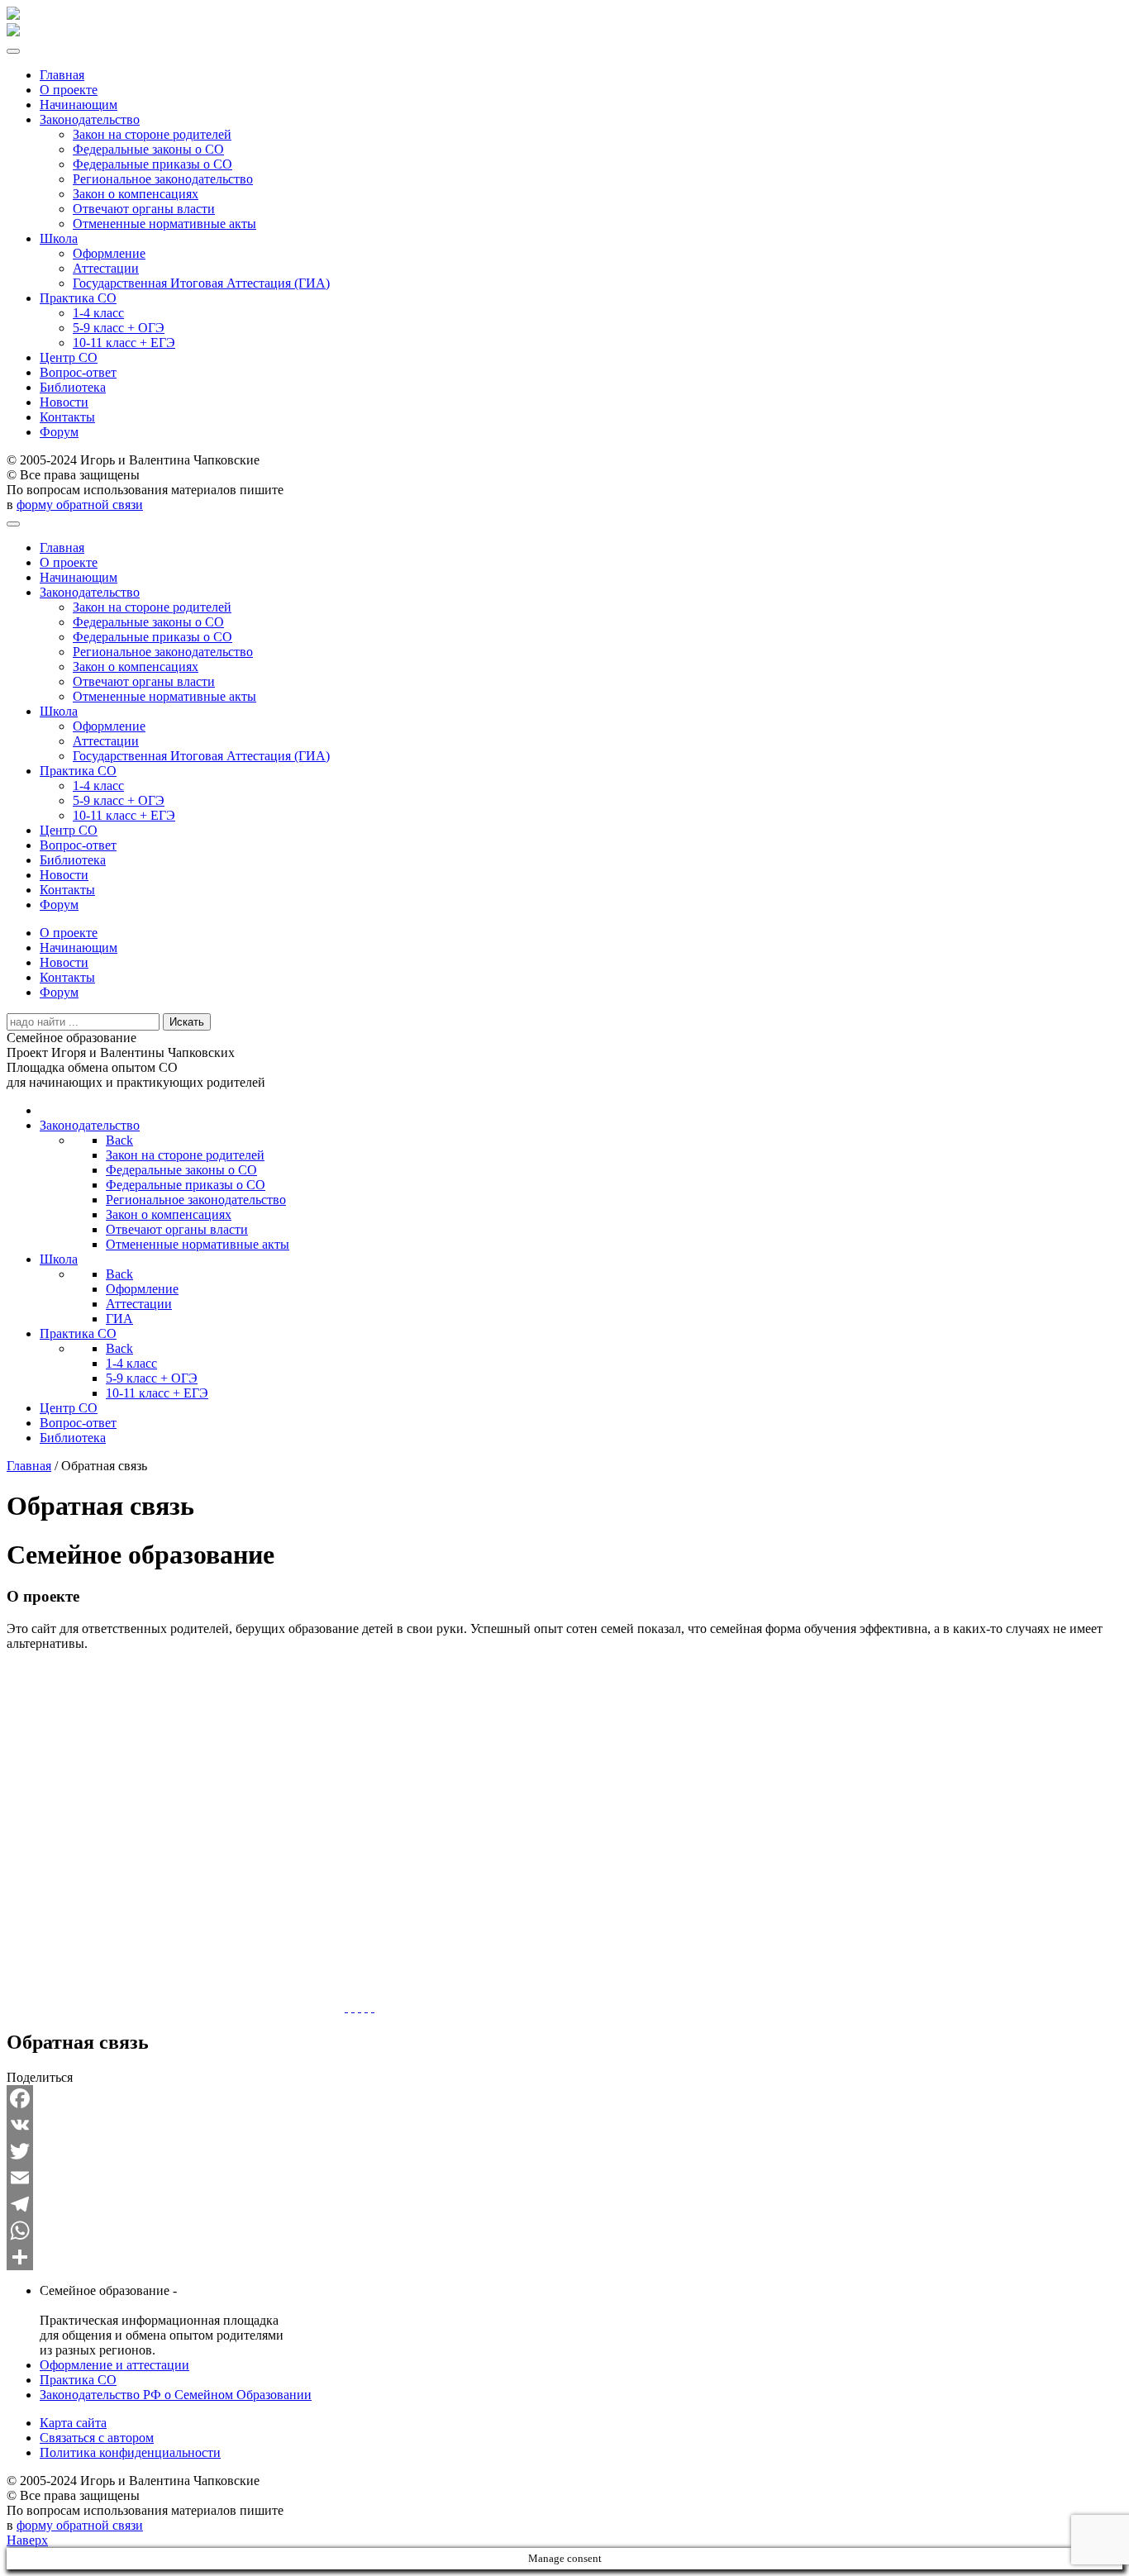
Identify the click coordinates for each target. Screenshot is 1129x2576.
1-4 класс (98, 313)
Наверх (27, 2540)
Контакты (67, 417)
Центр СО (69, 357)
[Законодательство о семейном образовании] (346, 2007)
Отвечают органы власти (144, 209)
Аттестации (106, 268)
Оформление (109, 253)
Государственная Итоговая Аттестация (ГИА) (201, 283)
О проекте (69, 90)
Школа (59, 238)
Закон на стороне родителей (152, 134)
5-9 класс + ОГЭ (119, 328)
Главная (62, 75)
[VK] (564, 2125)
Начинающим (79, 105)
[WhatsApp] (564, 2231)
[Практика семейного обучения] (366, 2007)
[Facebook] (564, 2098)
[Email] (564, 2178)
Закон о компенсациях (136, 194)
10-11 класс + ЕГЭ (124, 343)
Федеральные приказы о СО (152, 164)
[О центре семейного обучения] (373, 2007)
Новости (64, 402)
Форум (59, 432)
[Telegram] (564, 2204)
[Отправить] (564, 2257)
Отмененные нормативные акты (164, 224)
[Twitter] (564, 2151)
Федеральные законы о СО (148, 149)
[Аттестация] (360, 2007)
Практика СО (78, 298)
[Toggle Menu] (13, 51)
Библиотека (73, 387)
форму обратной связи (80, 505)
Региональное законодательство (163, 179)
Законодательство (90, 119)
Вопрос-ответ (78, 372)
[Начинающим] (353, 2007)
